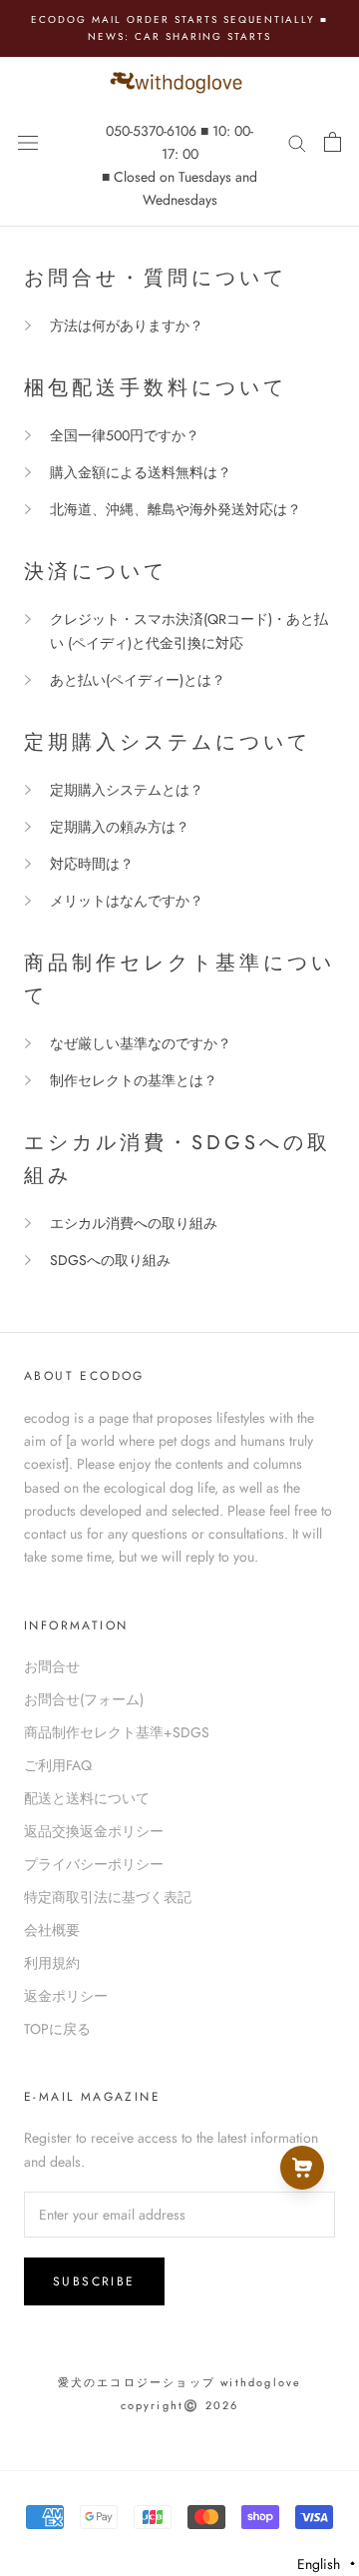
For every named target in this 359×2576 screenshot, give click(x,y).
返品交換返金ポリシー (94, 1831)
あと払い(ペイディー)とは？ (138, 680)
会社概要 (52, 1930)
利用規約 (52, 1963)
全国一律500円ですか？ (125, 435)
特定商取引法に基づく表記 (108, 1897)
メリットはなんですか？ (127, 901)
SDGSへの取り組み (110, 1260)
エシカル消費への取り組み (134, 1223)
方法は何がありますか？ (127, 325)
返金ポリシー (66, 1996)
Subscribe (94, 2281)
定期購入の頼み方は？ (120, 827)
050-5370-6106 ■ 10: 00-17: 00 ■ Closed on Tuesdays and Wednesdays (179, 165)
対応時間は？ (92, 864)
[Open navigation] (28, 142)
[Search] (297, 141)
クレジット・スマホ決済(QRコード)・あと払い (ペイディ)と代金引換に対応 (189, 631)
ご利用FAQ (58, 1765)
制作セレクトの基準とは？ (134, 1080)
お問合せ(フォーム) (84, 1699)
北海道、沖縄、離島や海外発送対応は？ (176, 509)
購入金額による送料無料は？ (141, 472)
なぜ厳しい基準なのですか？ (141, 1043)
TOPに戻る (57, 2029)
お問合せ (52, 1666)
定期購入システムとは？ (127, 790)
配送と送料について (87, 1798)
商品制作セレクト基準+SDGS (117, 1732)
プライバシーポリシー (94, 1864)
